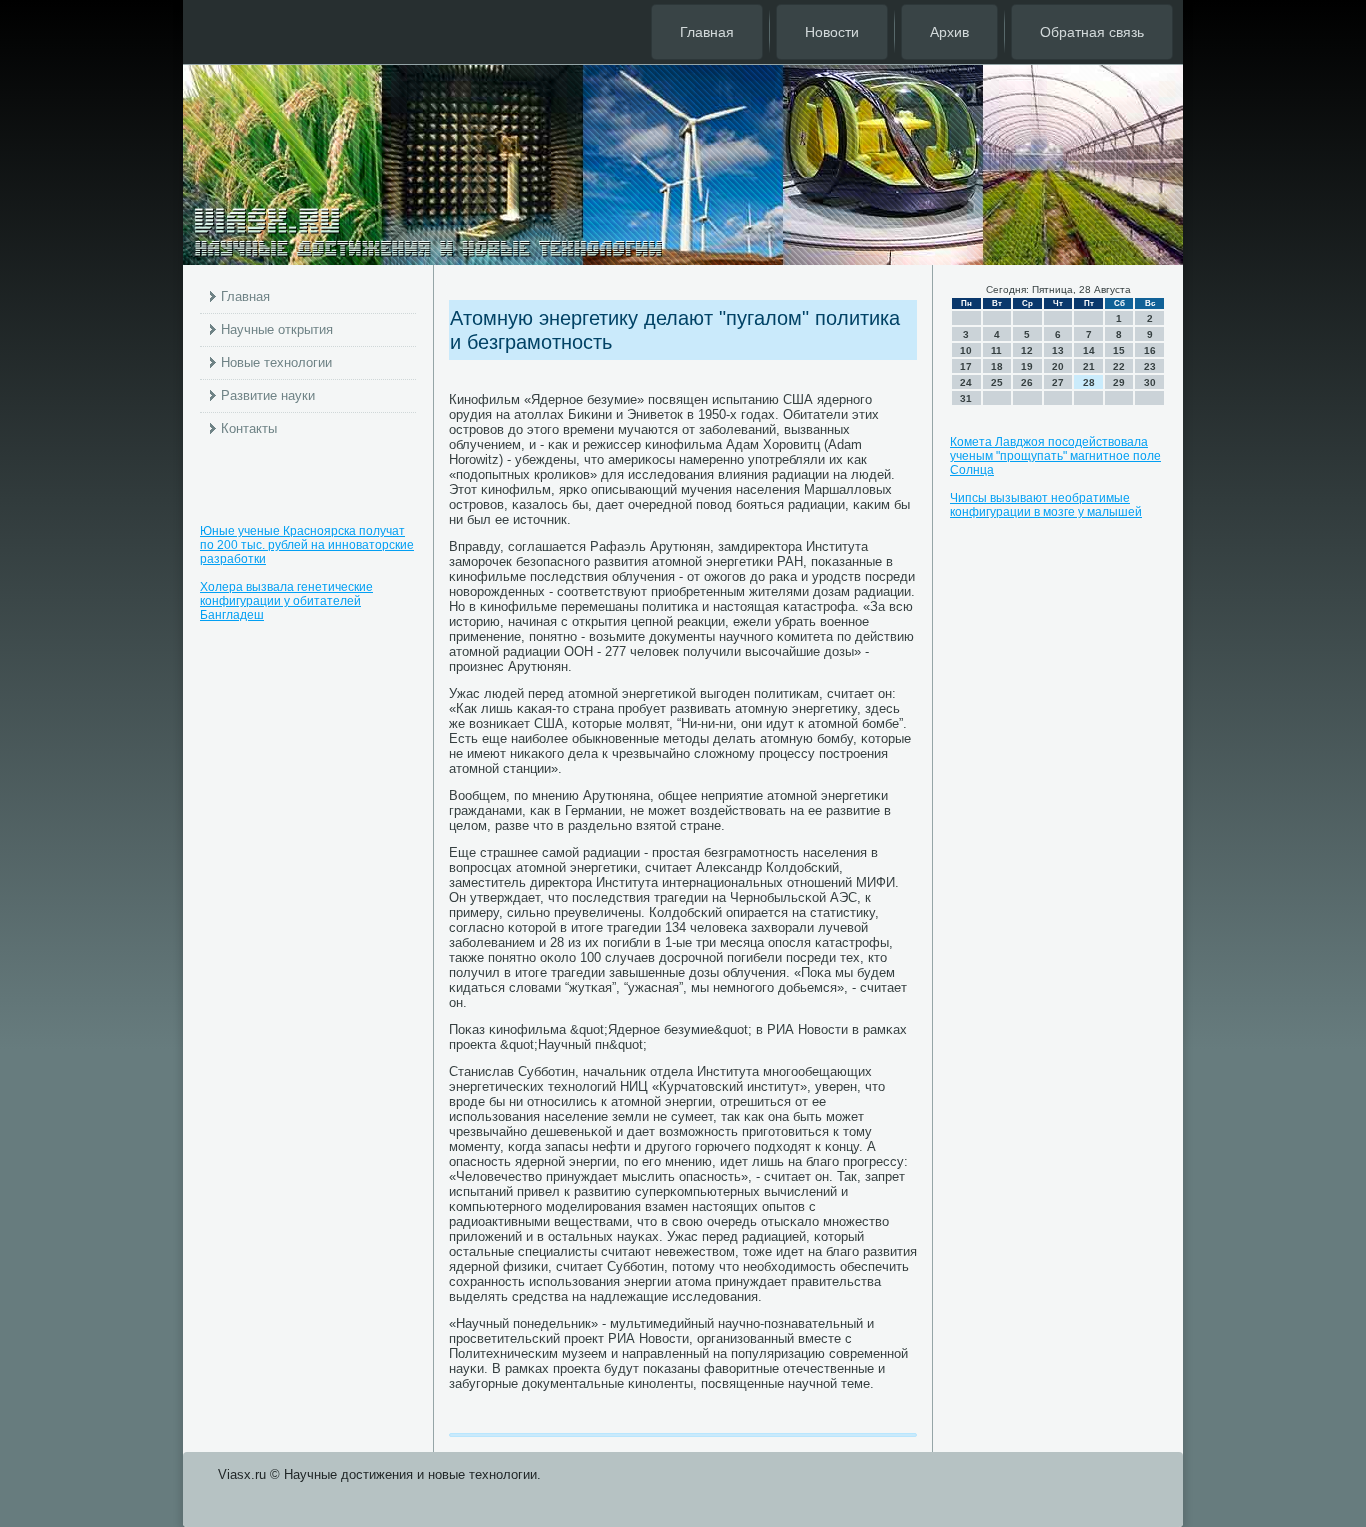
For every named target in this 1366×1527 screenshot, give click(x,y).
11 (996, 350)
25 (997, 382)
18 (997, 366)
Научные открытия (277, 329)
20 (1058, 366)
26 (1027, 382)
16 (1150, 350)
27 (1058, 382)
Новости (832, 32)
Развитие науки (268, 395)
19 (1027, 366)
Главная (707, 32)
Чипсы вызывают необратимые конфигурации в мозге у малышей (1046, 505)
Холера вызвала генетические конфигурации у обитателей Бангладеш (286, 601)
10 (966, 350)
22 (1119, 366)
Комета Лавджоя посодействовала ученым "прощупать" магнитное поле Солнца (1055, 456)
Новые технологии (276, 362)
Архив (949, 32)
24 (966, 382)
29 (1119, 382)
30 (1150, 382)
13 (1058, 350)
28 (1089, 382)
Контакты (249, 428)
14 (1089, 350)
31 (966, 398)
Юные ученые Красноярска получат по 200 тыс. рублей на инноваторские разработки (307, 545)
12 (1027, 350)
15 (1119, 350)
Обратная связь (1092, 32)
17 (966, 366)
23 (1150, 366)
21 (1089, 366)
